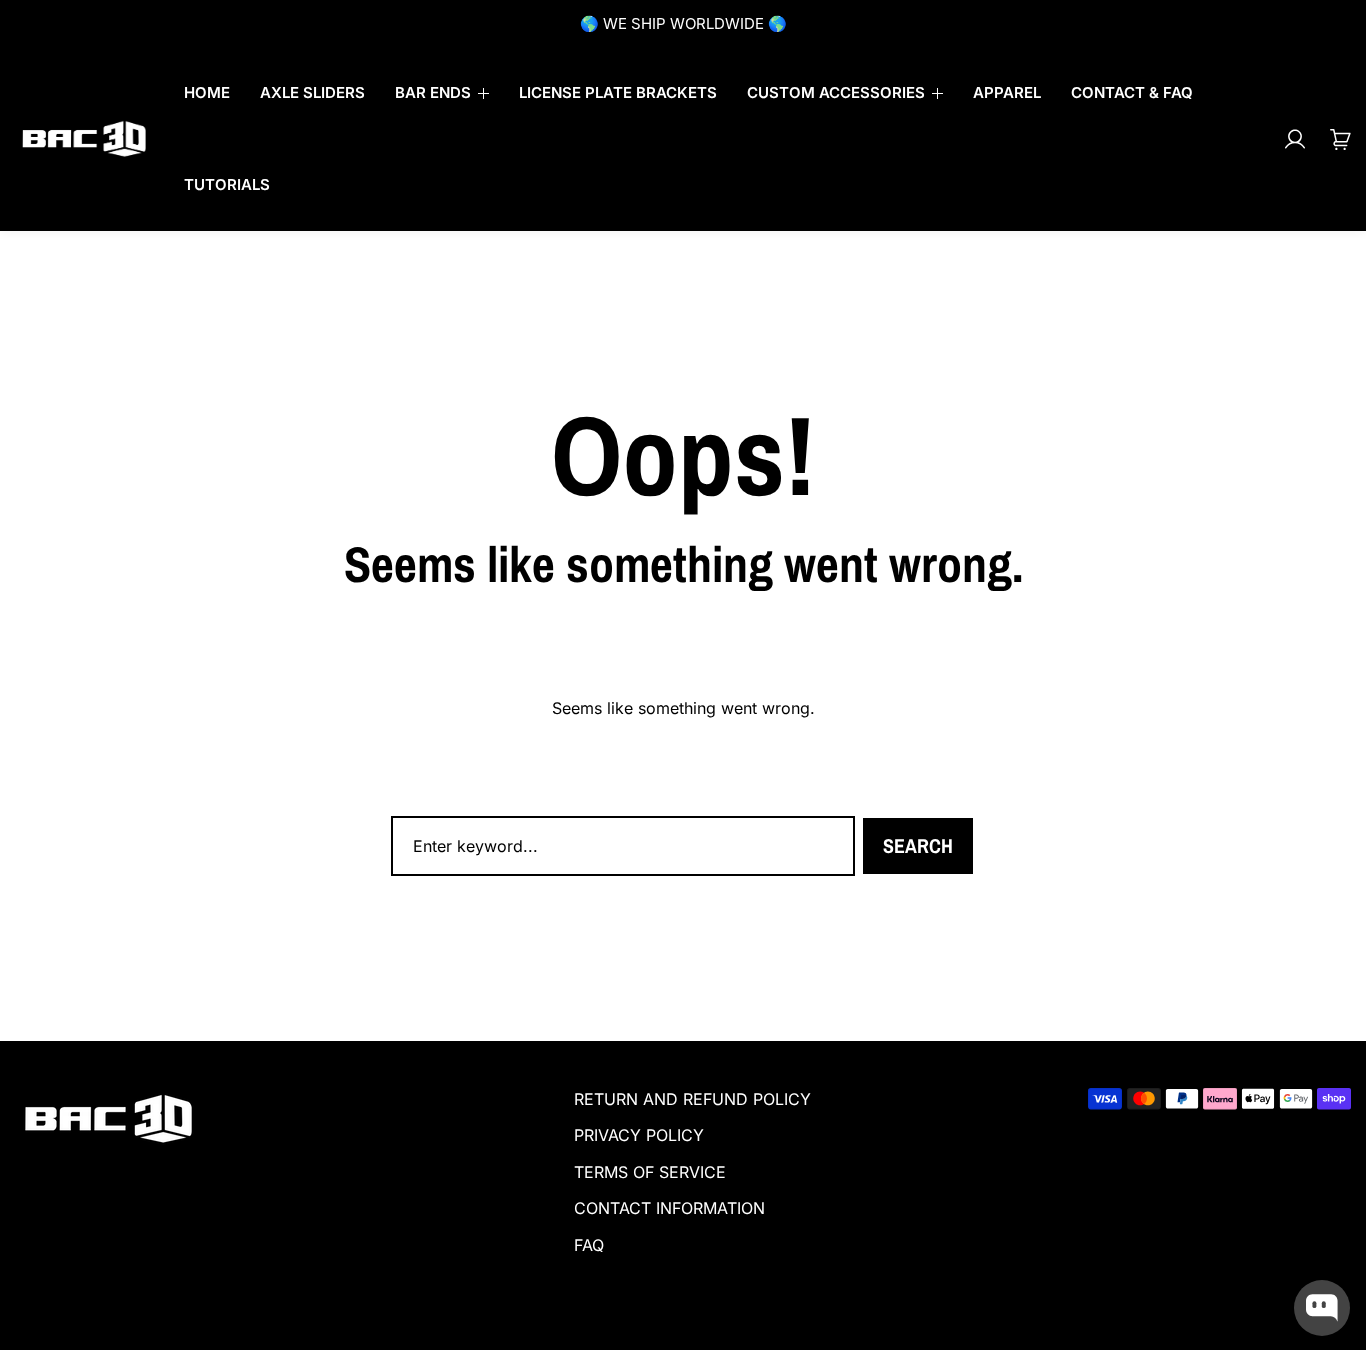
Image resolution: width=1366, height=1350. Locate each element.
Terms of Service (650, 1172)
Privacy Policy (639, 1135)
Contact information (669, 1208)
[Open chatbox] (1322, 1308)
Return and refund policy (692, 1099)
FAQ (589, 1245)
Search (918, 845)
